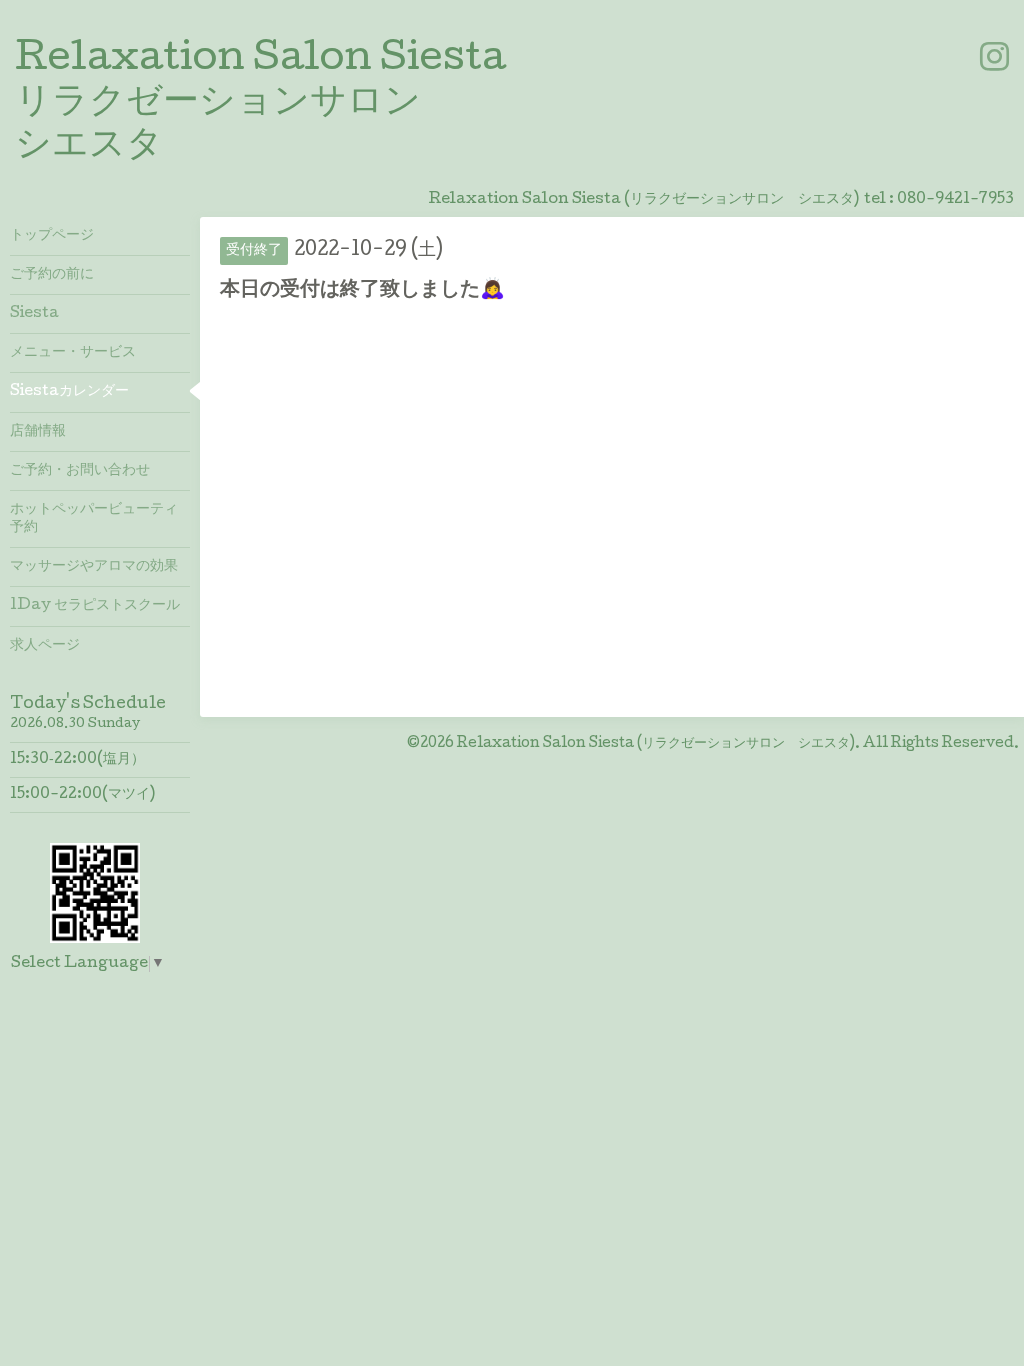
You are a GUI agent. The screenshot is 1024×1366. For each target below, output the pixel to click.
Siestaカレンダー (69, 392)
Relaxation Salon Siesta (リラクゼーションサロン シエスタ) (656, 744)
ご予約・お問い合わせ (80, 471)
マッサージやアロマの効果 (94, 567)
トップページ (52, 236)
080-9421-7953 (955, 200)
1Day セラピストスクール (95, 606)
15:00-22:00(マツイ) (82, 795)
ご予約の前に (52, 275)
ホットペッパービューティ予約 (94, 519)
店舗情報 (38, 432)
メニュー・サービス (73, 353)
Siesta (34, 314)
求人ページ (45, 646)
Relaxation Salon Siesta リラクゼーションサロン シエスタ (260, 104)
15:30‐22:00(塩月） (77, 760)
